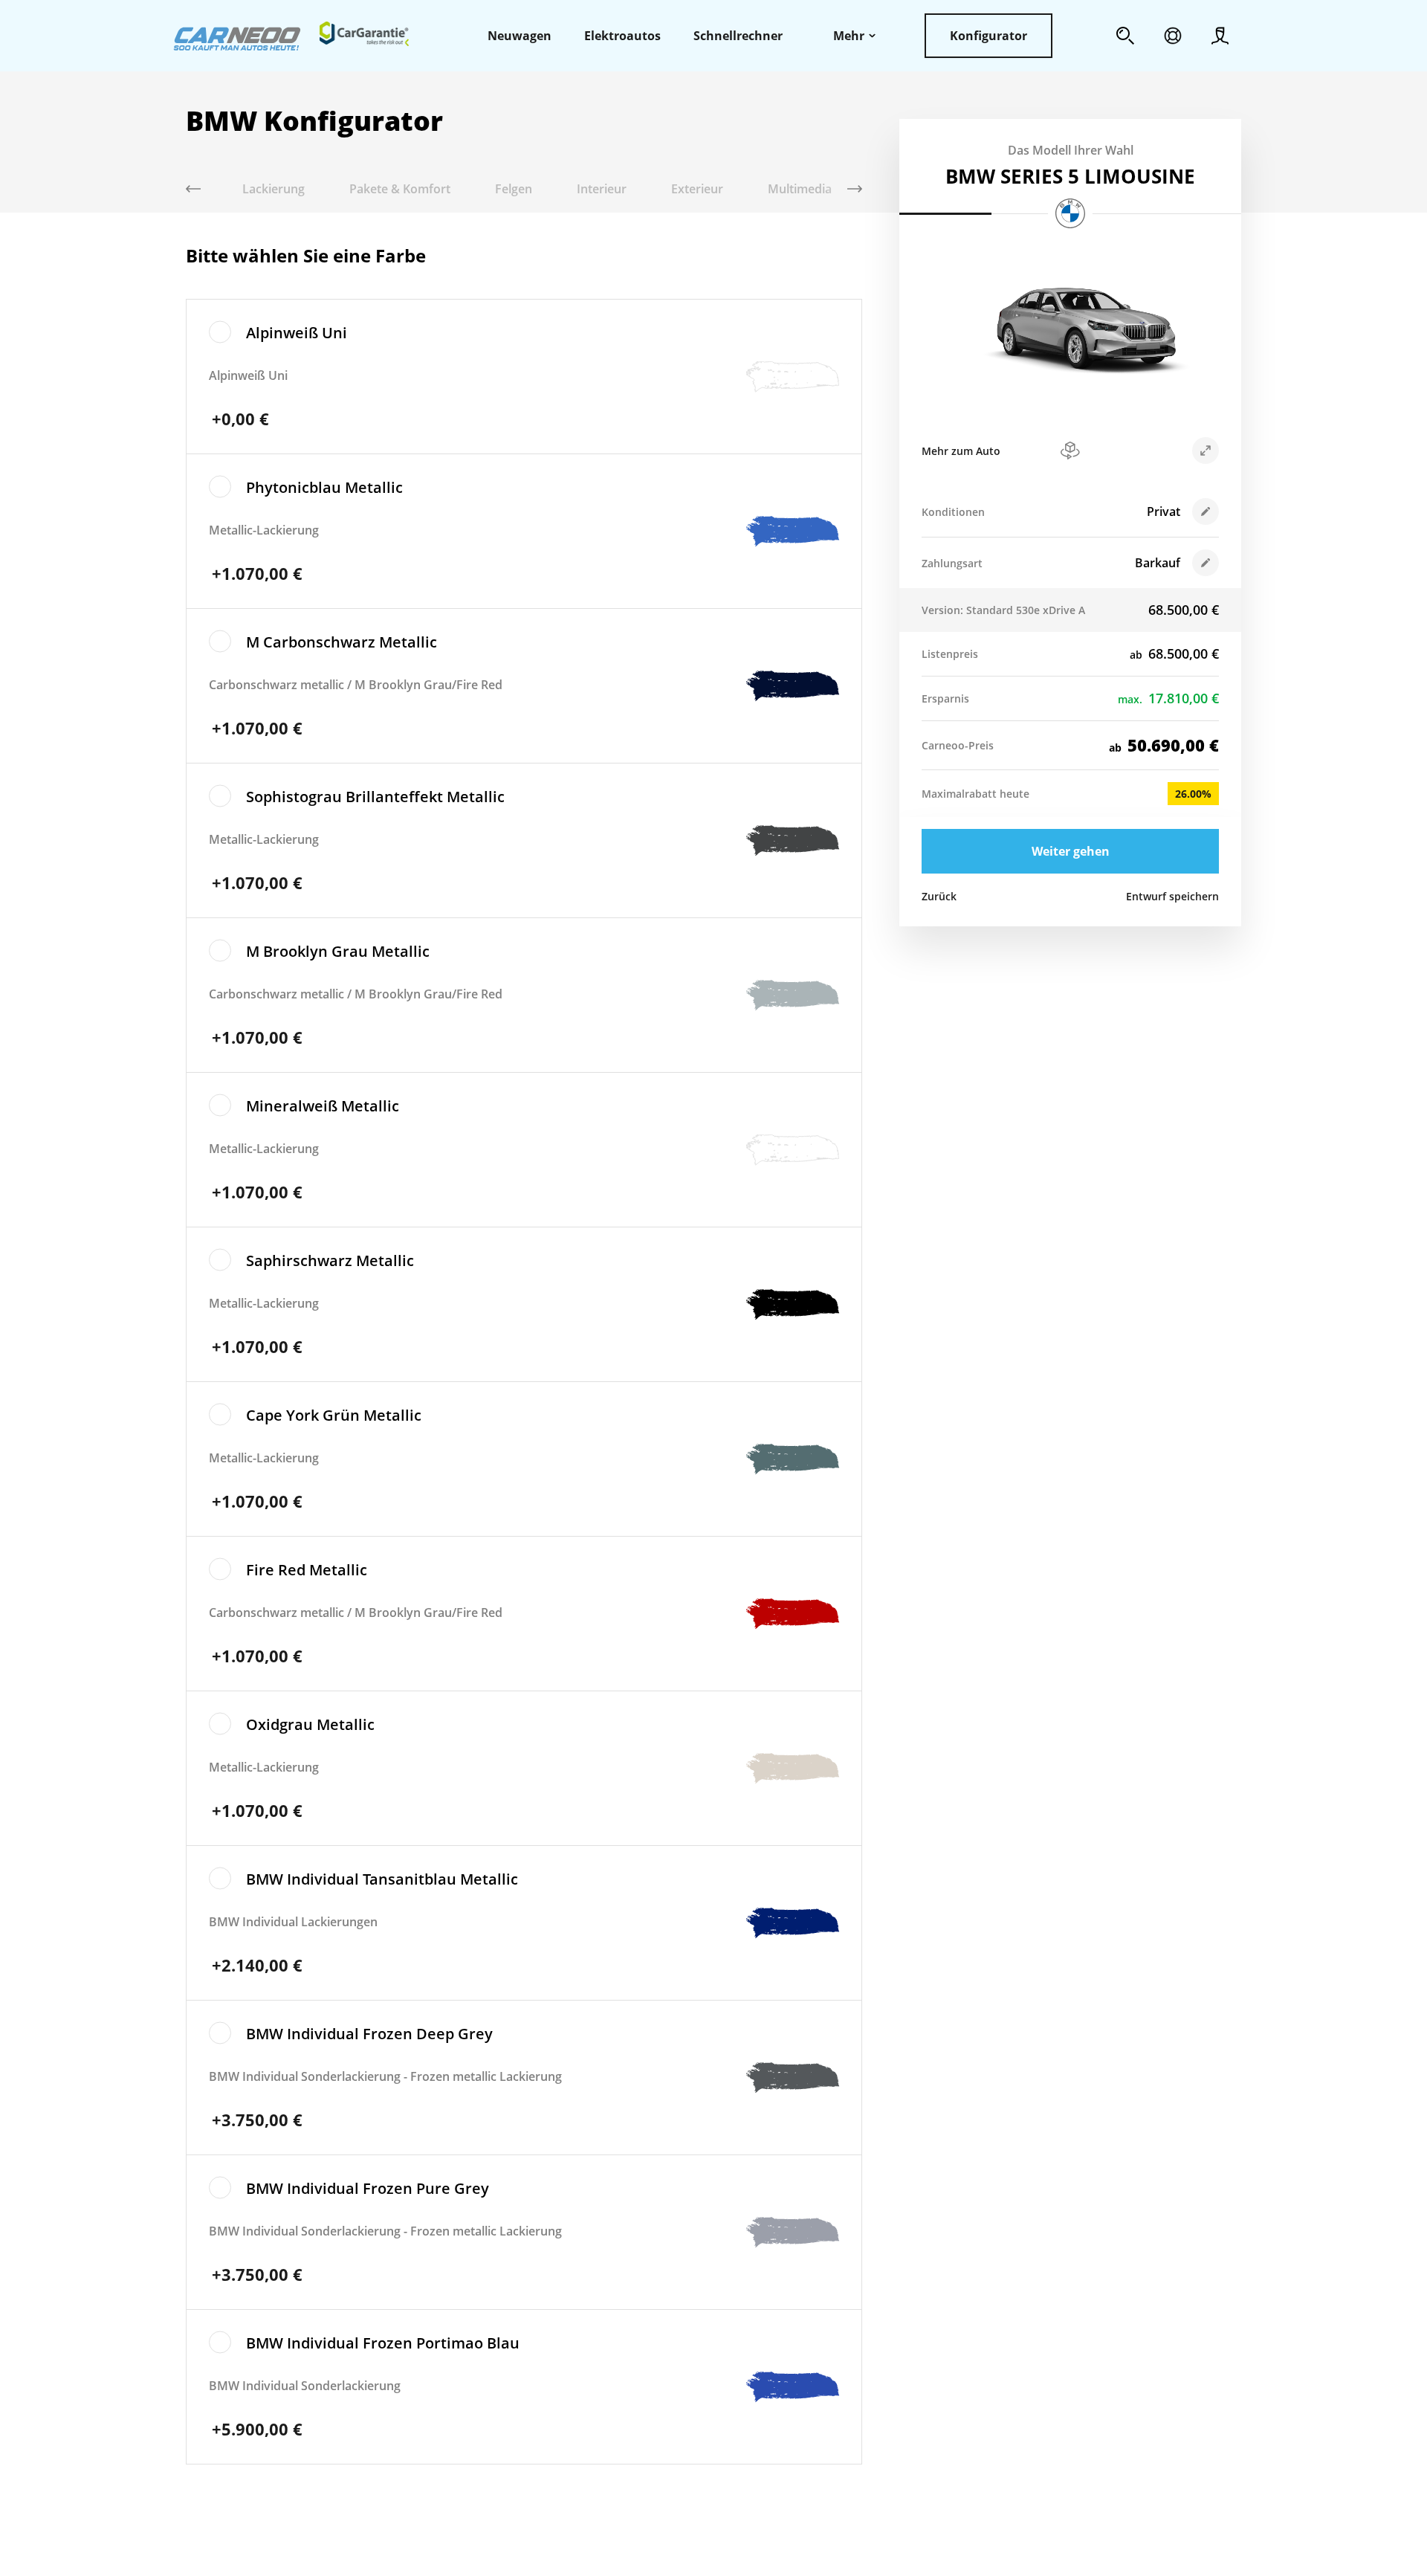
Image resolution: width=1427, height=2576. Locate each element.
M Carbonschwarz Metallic (342, 642)
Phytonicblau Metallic (324, 487)
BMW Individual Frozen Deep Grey (369, 2034)
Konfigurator (988, 36)
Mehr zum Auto (961, 451)
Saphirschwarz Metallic (330, 1260)
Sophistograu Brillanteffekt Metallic (375, 797)
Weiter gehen (1071, 851)
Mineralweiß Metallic (323, 1106)
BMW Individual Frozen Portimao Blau (383, 2343)
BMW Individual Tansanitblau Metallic (382, 1879)
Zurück (939, 896)
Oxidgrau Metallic (310, 1724)
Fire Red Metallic (307, 1570)
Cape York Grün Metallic (334, 1415)
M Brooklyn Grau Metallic (338, 951)
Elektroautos (622, 36)
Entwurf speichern (1172, 896)
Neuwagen (520, 36)
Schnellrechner (738, 36)
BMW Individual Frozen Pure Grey (368, 2188)
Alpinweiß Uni (297, 333)
